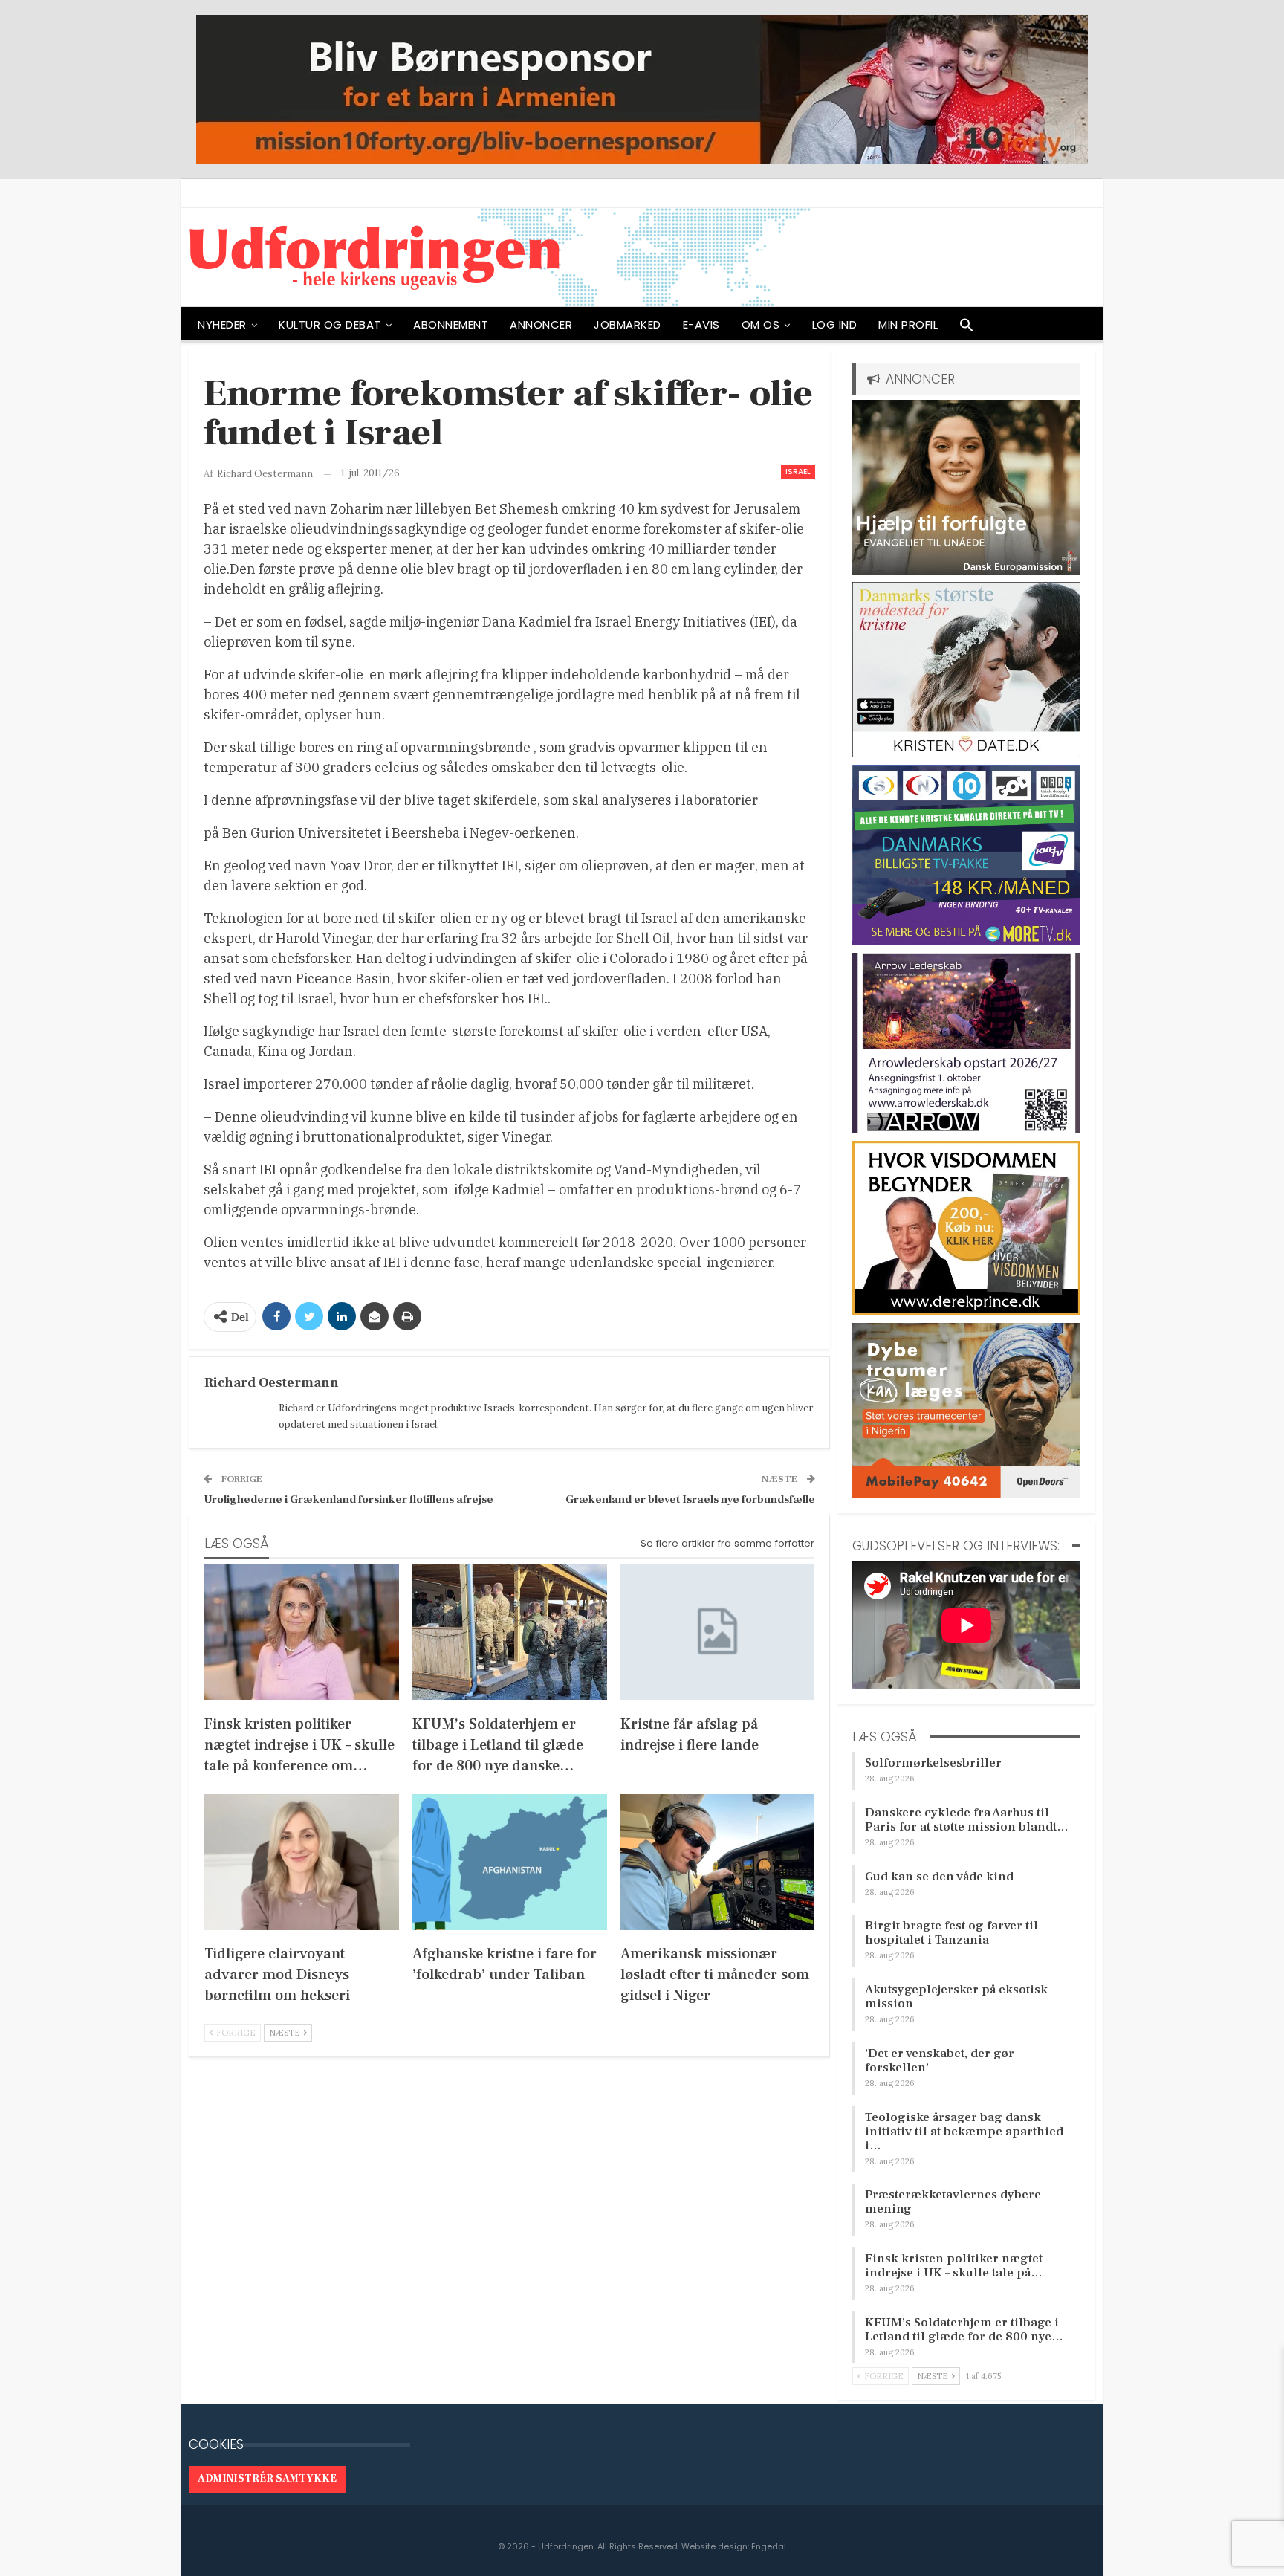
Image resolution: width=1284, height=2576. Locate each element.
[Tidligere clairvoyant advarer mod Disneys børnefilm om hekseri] (302, 1862)
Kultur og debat (330, 324)
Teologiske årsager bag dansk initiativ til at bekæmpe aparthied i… (964, 2132)
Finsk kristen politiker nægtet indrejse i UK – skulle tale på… (954, 2266)
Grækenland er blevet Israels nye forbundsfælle (690, 1499)
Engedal (769, 2546)
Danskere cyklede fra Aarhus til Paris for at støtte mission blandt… (967, 1820)
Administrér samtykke (267, 2479)
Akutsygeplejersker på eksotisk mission (956, 1997)
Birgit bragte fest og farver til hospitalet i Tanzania (951, 1933)
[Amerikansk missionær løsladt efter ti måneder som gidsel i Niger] (718, 1862)
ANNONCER (541, 324)
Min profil (908, 324)
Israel (798, 472)
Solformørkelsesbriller (933, 1763)
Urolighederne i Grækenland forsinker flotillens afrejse (348, 1499)
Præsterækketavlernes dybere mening (953, 2202)
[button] (967, 329)
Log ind (835, 324)
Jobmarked (628, 324)
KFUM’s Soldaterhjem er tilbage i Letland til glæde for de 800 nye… (964, 2330)
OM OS (761, 324)
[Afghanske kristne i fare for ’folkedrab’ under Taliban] (510, 1862)
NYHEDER (222, 324)
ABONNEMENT (451, 324)
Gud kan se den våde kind (939, 1877)
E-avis (701, 324)
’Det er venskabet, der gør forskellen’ (940, 2061)
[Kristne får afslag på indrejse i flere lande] (718, 1632)
